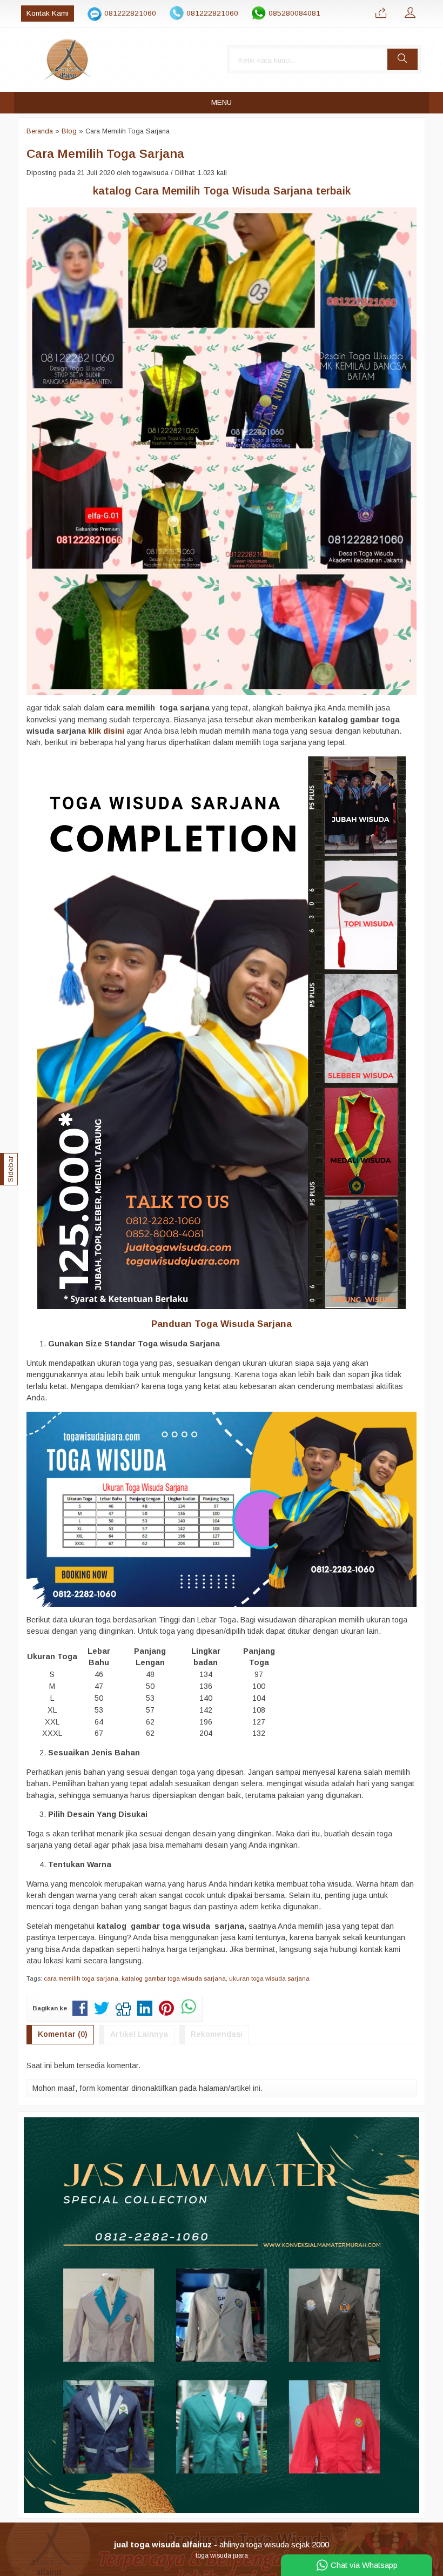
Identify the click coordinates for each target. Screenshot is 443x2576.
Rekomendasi (217, 2034)
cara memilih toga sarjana (81, 1978)
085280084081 (294, 13)
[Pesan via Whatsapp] (381, 14)
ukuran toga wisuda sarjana (269, 1978)
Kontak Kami (48, 13)
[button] (402, 59)
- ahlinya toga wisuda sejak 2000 (222, 2544)
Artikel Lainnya (139, 2034)
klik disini (107, 731)
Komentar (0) (63, 2034)
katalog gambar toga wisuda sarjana (174, 1978)
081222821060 (130, 13)
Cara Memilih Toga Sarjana (105, 153)
